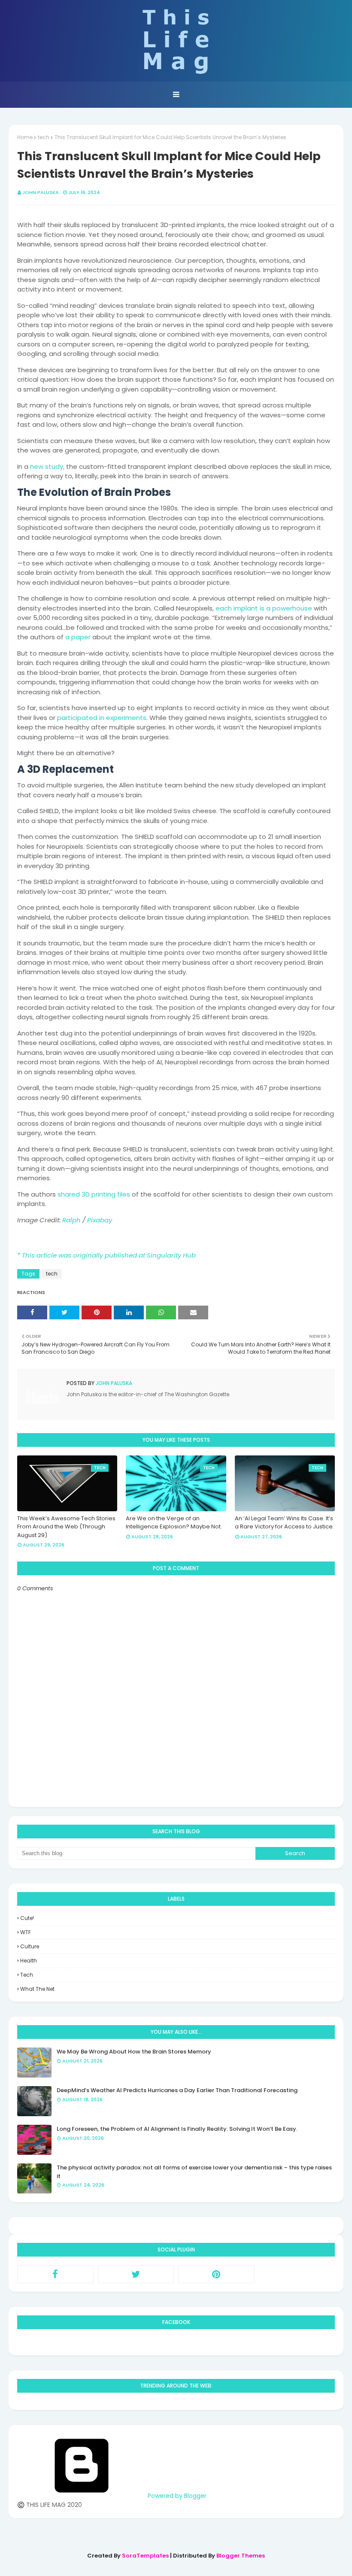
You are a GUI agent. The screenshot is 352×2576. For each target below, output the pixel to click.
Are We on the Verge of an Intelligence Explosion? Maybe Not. (174, 1523)
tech (44, 137)
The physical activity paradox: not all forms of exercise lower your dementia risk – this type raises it (194, 2172)
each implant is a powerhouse (264, 608)
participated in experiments (102, 718)
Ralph (71, 1220)
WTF (26, 1932)
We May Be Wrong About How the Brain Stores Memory (134, 2052)
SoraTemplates (145, 2556)
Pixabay (100, 1220)
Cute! (27, 1918)
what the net (37, 1989)
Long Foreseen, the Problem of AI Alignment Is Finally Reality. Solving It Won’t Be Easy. (177, 2129)
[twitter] (136, 2274)
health (29, 1961)
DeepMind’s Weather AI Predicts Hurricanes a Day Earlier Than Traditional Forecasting (177, 2090)
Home (25, 137)
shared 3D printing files (94, 1194)
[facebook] (55, 2274)
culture (30, 1946)
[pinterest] (216, 2274)
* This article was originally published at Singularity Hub (106, 1255)
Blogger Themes (241, 2556)
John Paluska (41, 192)
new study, (47, 466)
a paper (78, 637)
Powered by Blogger (176, 2496)
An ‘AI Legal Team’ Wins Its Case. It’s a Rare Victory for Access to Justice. (284, 1523)
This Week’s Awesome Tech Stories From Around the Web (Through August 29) (66, 1527)
